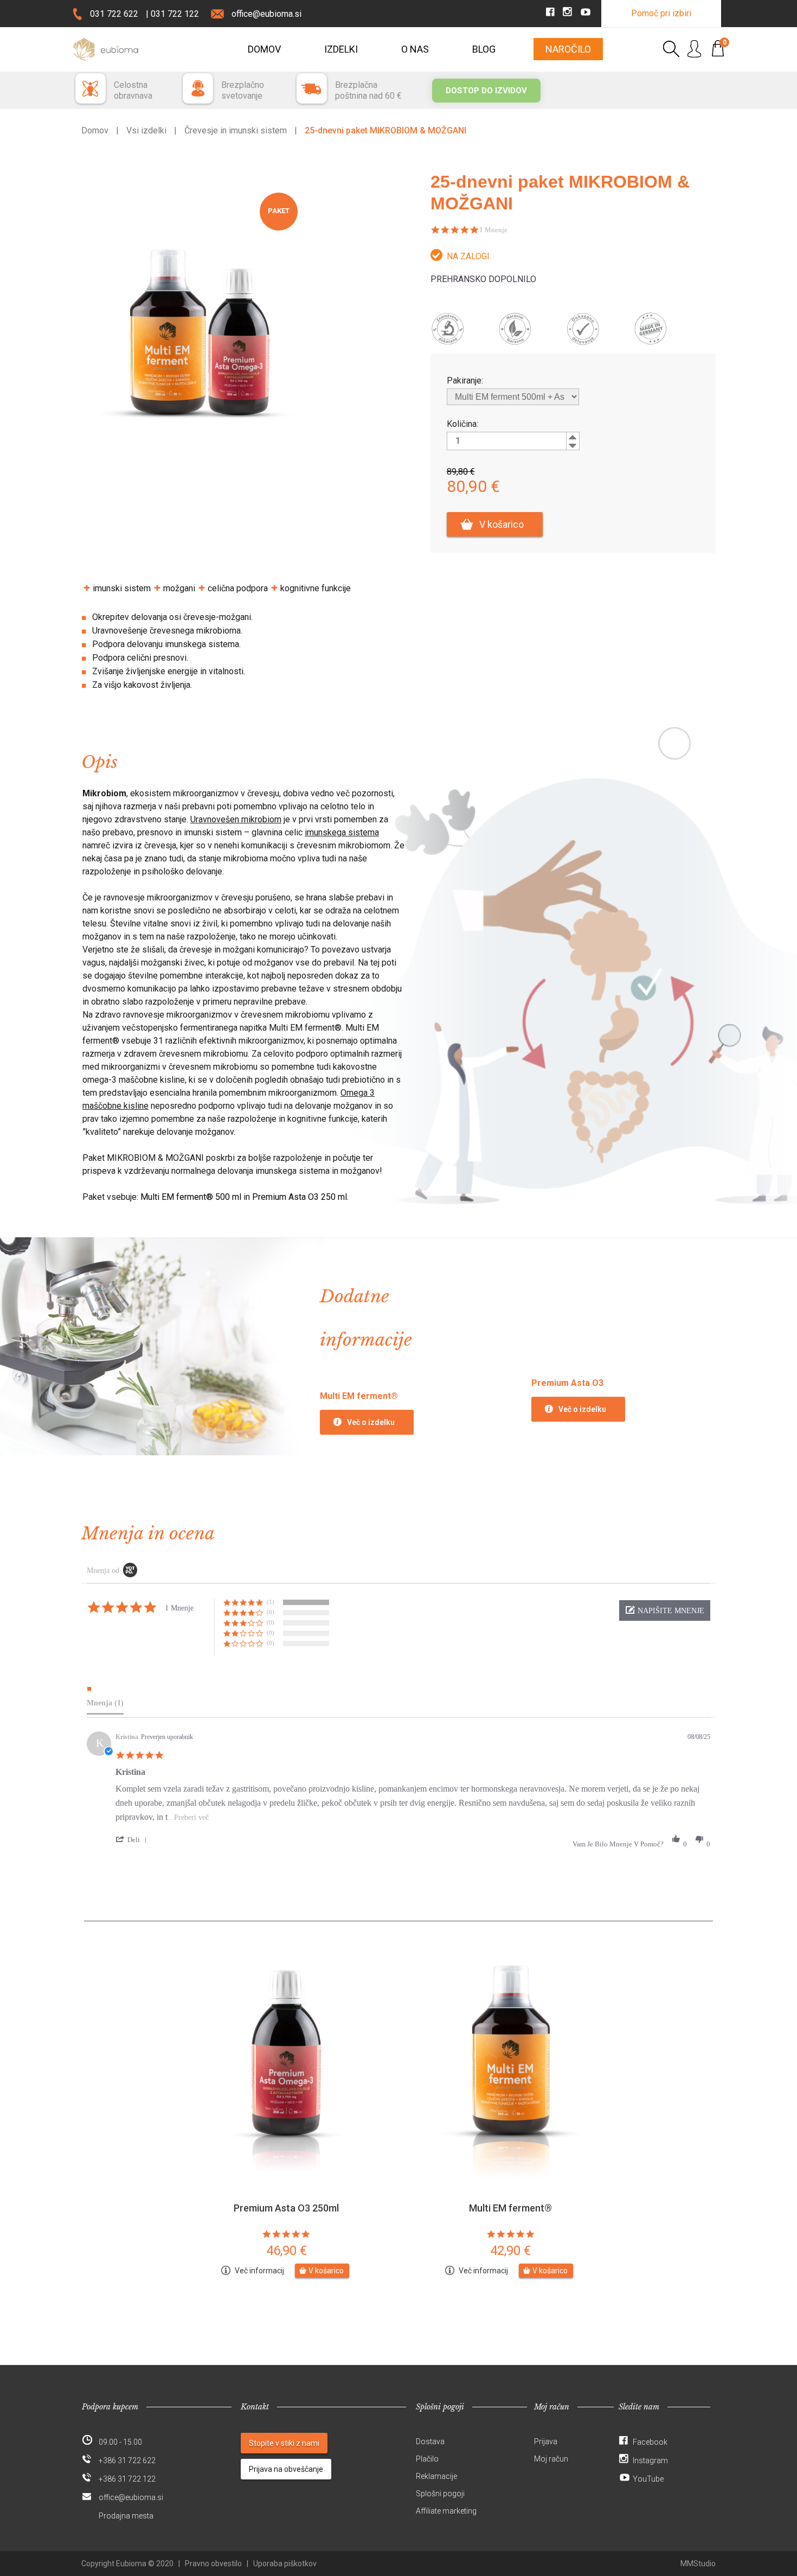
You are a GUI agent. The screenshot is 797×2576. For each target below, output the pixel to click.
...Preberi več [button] (188, 1817)
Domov (264, 49)
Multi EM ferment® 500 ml (191, 1197)
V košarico (502, 524)
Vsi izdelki (146, 130)
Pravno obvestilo (213, 2564)
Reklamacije (436, 2476)
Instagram (650, 2460)
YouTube (648, 2479)
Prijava (546, 2441)
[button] (665, 1610)
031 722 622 (114, 14)
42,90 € (510, 2251)
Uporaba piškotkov (285, 2564)
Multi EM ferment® (510, 2208)
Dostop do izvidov (486, 91)
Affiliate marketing (446, 2511)
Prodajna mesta (126, 2516)
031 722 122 (175, 14)
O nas (415, 49)
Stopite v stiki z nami (284, 2443)
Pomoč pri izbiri (661, 13)
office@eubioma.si (266, 14)
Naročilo (568, 49)
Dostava (430, 2441)
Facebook (650, 2442)
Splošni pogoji (440, 2494)
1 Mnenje (493, 230)
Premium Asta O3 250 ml (300, 1197)
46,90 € (287, 2251)
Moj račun (551, 2459)
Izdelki (341, 49)
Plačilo (427, 2459)
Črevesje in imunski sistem (236, 130)
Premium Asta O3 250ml (286, 2208)
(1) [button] (271, 1602)
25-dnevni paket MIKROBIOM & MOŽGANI (385, 130)
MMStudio (698, 2564)
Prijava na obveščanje (286, 2469)
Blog (484, 49)
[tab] (105, 1698)
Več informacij (259, 2271)
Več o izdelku (371, 1422)
